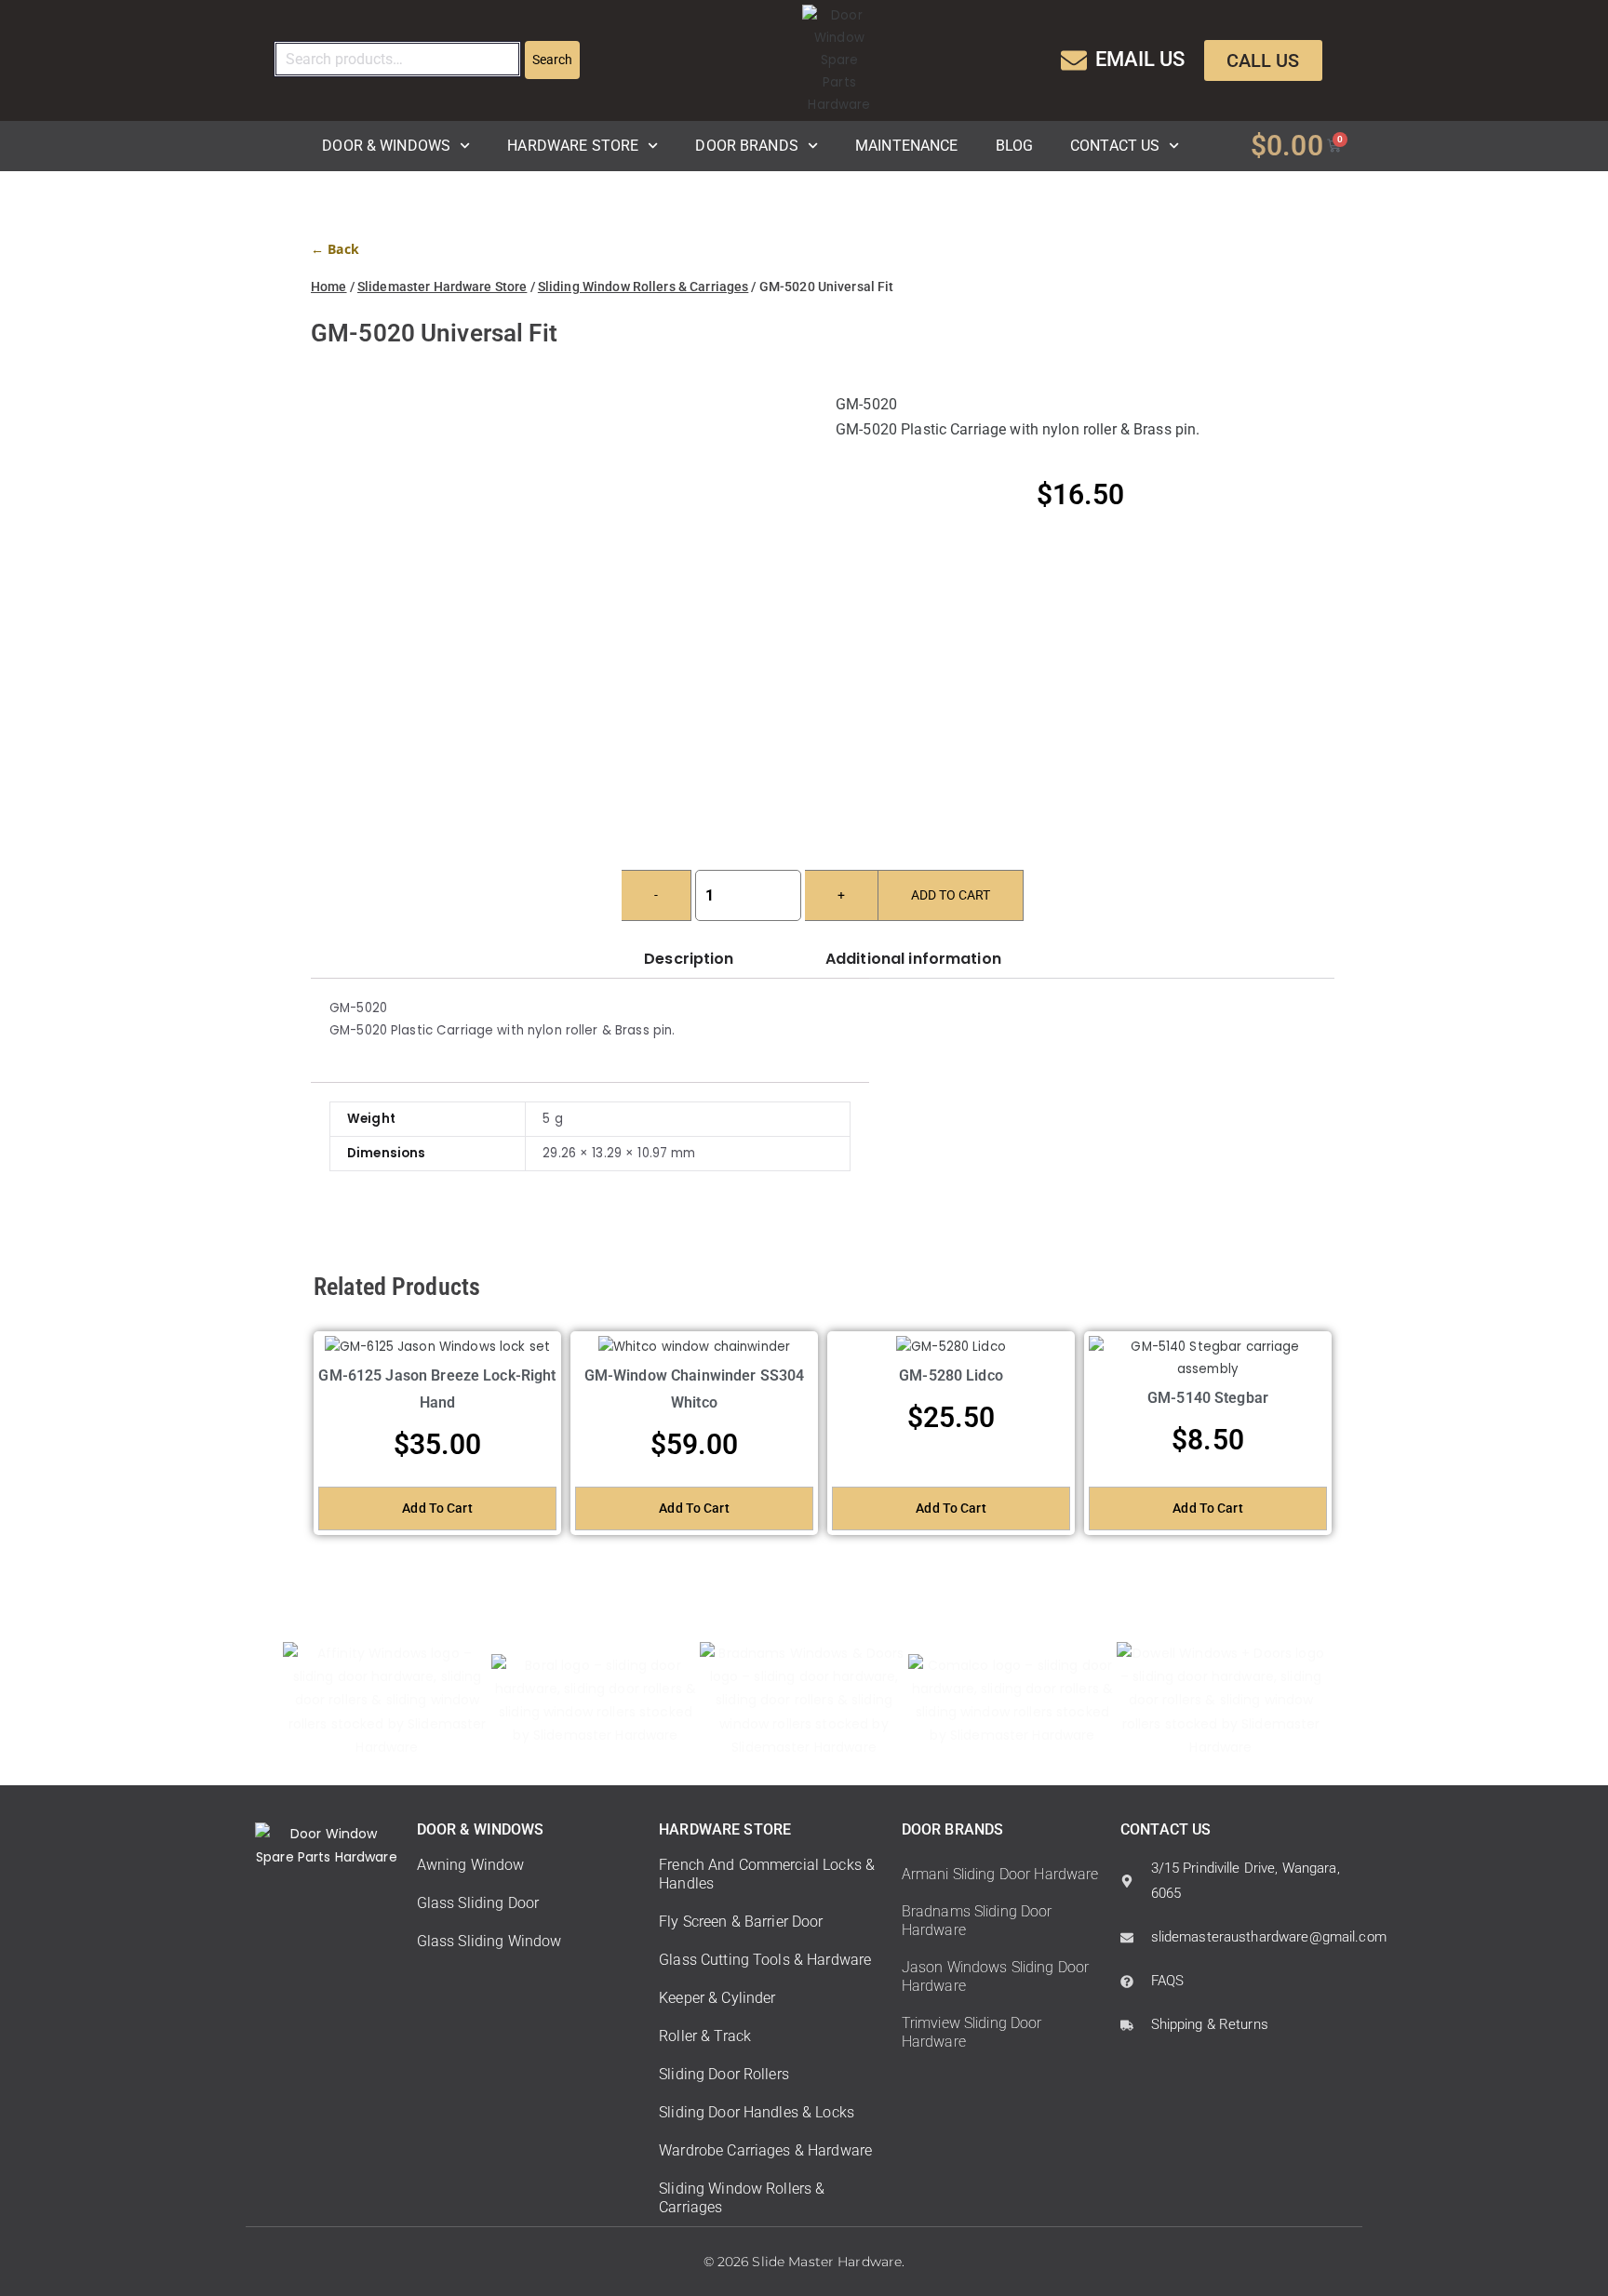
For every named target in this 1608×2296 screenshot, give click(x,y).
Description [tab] (689, 959)
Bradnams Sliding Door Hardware (977, 1921)
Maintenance (906, 146)
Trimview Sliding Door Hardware (972, 2032)
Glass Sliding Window (489, 1941)
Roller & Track (705, 2036)
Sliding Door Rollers (724, 2074)
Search (552, 60)
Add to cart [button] (437, 1508)
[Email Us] (1074, 60)
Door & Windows (386, 146)
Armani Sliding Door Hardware (1000, 1874)
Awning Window (471, 1865)
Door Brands (746, 146)
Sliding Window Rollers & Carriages (643, 287)
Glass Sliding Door (478, 1903)
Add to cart (951, 895)
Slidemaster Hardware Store (442, 287)
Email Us (1140, 59)
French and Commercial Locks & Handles (767, 1874)
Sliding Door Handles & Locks (757, 2112)
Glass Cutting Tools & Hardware (765, 1960)
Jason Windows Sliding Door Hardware (995, 1976)
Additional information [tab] (913, 959)
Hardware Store (573, 146)
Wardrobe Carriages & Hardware (765, 2150)
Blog (1015, 146)
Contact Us (1115, 146)
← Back (335, 249)
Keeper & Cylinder (717, 1998)
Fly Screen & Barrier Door (741, 1922)
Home (329, 287)
